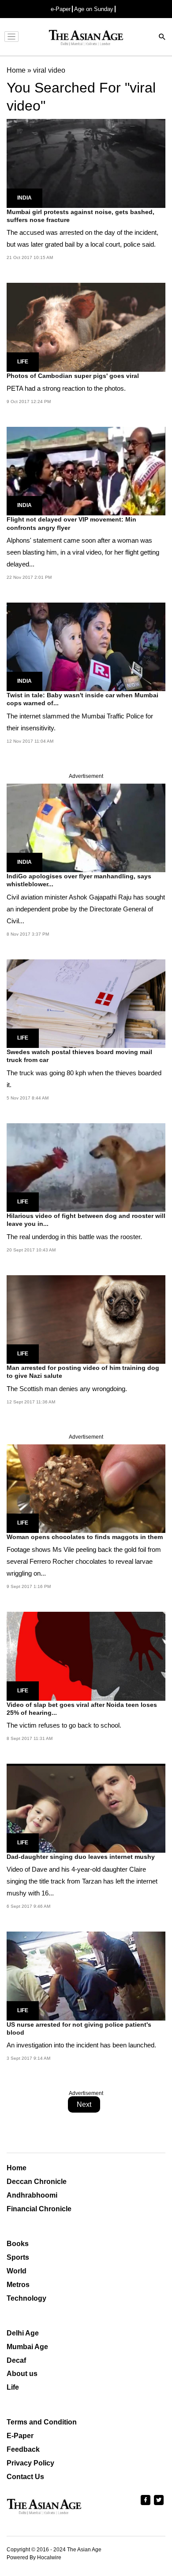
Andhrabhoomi (32, 2195)
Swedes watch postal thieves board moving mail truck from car (79, 1056)
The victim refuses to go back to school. (64, 1725)
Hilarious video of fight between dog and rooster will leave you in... (86, 1220)
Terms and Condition (42, 2422)
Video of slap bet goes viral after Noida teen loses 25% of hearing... (82, 1709)
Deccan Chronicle (37, 2182)
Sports (18, 2257)
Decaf (16, 2360)
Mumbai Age (27, 2347)
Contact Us (25, 2477)
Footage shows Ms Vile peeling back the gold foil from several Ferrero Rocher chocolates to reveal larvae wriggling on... (84, 1561)
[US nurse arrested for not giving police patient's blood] (86, 1975)
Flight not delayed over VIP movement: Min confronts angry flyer (71, 523)
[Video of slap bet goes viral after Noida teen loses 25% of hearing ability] (86, 1656)
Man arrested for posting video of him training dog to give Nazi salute (83, 1372)
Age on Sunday (94, 9)
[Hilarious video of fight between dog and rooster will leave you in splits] (86, 1167)
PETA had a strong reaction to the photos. (66, 388)
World (17, 2271)
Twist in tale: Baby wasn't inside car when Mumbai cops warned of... (82, 699)
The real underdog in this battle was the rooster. (74, 1237)
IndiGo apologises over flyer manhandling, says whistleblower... (79, 880)
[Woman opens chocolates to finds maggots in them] (86, 1488)
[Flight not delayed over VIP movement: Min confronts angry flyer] (86, 471)
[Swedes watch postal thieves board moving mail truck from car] (86, 1003)
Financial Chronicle (39, 2209)
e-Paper (61, 9)
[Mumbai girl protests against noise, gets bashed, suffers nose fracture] (86, 163)
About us (22, 2374)
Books (18, 2244)
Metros (18, 2285)
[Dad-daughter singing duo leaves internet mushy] (86, 1808)
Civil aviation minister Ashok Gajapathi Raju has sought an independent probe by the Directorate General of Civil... (86, 909)
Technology (26, 2298)
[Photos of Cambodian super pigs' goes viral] (86, 327)
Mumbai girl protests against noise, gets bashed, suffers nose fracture (80, 216)
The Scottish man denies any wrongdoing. (67, 1389)
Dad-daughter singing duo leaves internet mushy (81, 1857)
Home (17, 2168)
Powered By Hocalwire (34, 2557)
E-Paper (20, 2436)
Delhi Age (23, 2333)
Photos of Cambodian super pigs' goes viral (73, 376)
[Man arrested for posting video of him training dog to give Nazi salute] (86, 1319)
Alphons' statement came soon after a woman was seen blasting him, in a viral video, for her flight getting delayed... (83, 552)
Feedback (23, 2449)
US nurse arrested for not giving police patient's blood (79, 2028)
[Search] (162, 38)
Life (23, 362)
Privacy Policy (30, 2463)
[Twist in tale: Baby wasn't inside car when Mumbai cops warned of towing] (86, 646)
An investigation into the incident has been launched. (81, 2045)
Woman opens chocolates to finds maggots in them (85, 1537)
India (24, 198)
